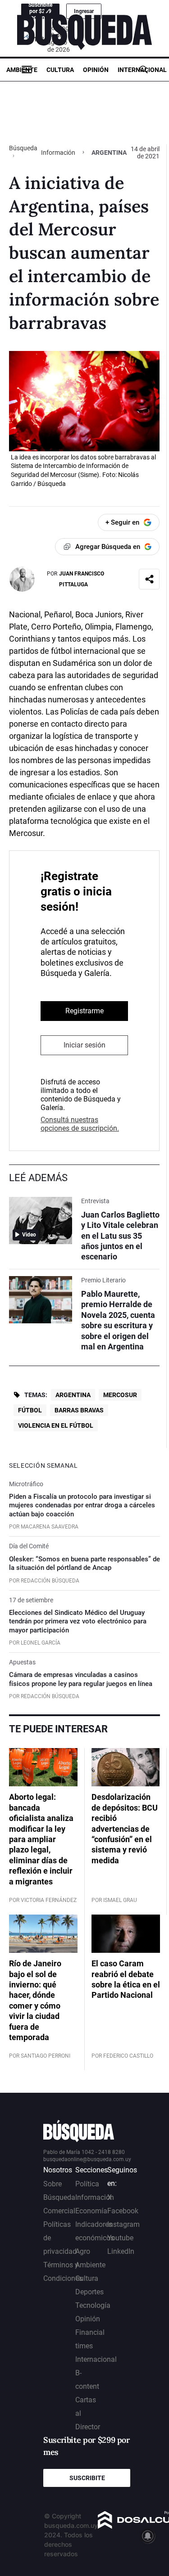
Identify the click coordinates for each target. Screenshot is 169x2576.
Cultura (60, 70)
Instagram (123, 2224)
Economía (91, 2211)
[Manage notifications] (148, 2536)
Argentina (73, 1395)
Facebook (123, 2211)
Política (87, 2184)
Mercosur (120, 1395)
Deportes (89, 2292)
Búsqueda (23, 148)
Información (58, 153)
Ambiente (22, 70)
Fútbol (30, 1410)
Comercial (59, 2211)
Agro (83, 2251)
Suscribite (87, 2478)
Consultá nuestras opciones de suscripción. (80, 1124)
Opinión (96, 70)
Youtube (120, 2238)
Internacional (142, 70)
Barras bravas (79, 1410)
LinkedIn (121, 2251)
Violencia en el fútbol (56, 1425)
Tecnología (93, 2305)
